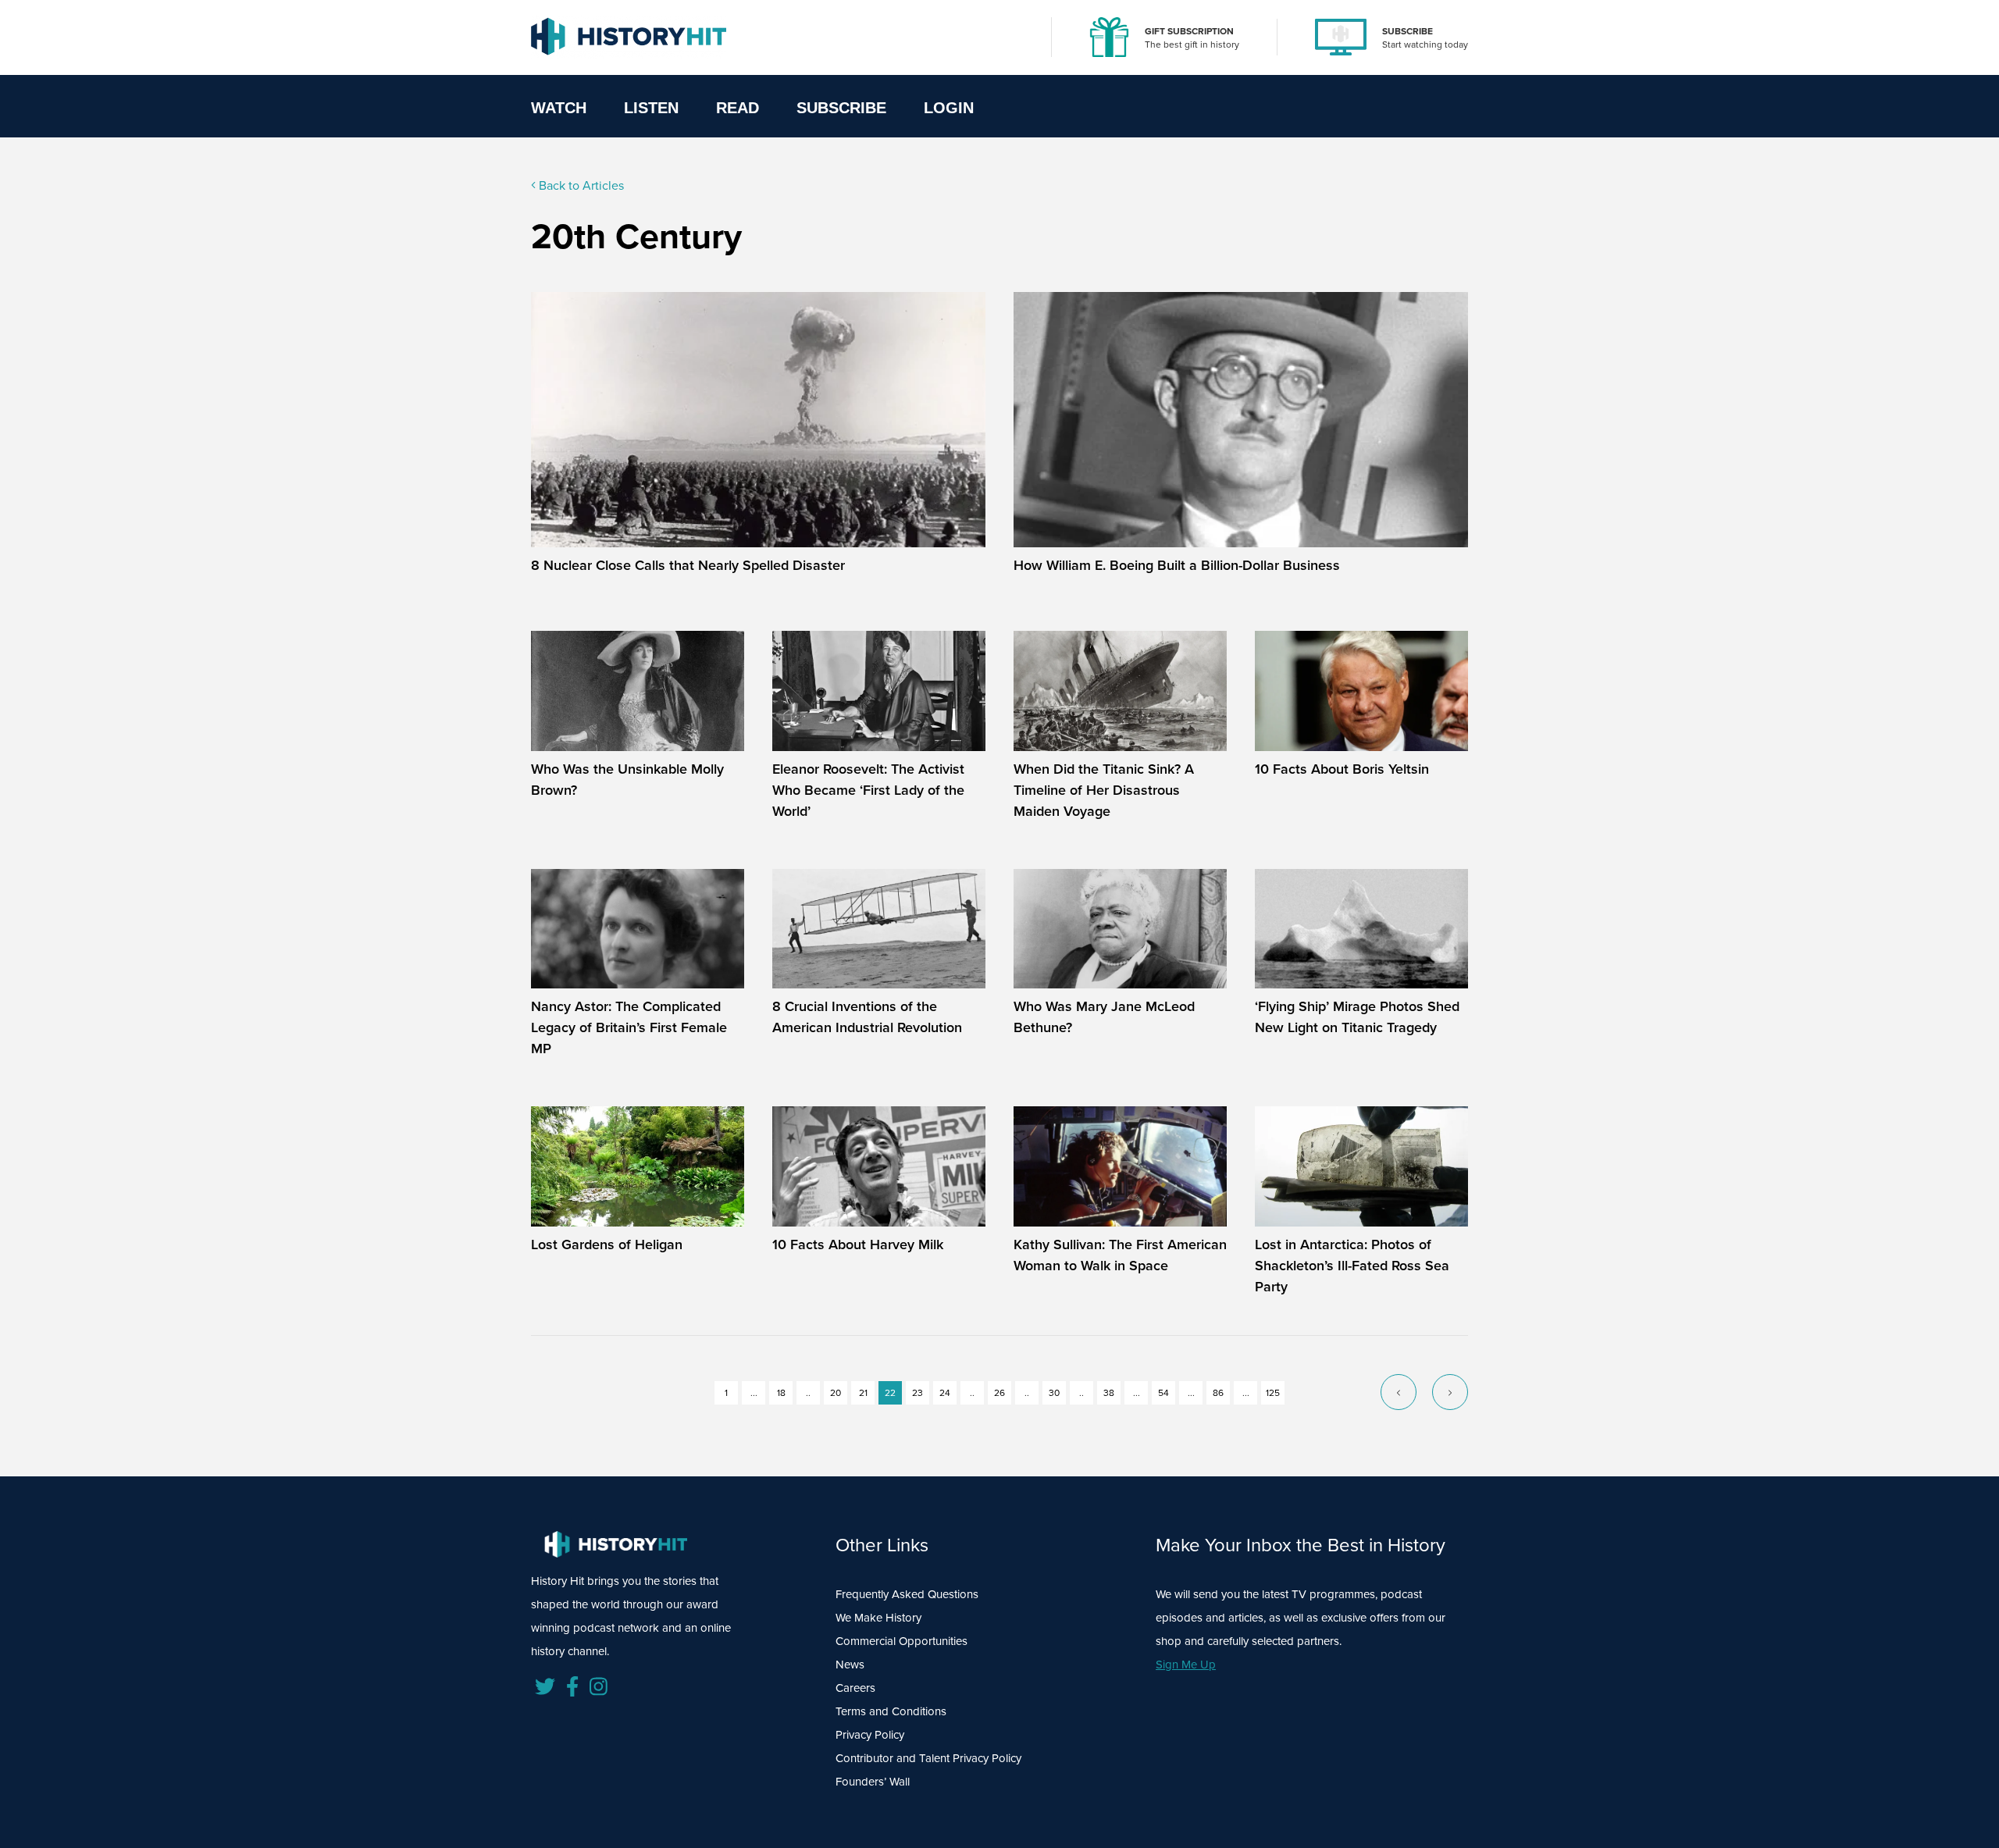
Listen (651, 108)
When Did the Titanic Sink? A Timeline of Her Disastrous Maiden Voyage (1104, 790)
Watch (559, 108)
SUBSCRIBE (1407, 31)
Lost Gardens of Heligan (607, 1244)
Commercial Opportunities (902, 1641)
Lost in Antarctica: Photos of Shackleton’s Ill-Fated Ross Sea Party (1352, 1266)
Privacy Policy (870, 1735)
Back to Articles (580, 185)
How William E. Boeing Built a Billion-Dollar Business (1177, 565)
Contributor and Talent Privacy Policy (928, 1758)
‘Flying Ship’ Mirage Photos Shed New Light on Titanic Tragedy (1357, 1017)
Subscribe (841, 108)
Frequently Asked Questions (907, 1594)
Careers (855, 1688)
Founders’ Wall (873, 1782)
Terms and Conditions (891, 1711)
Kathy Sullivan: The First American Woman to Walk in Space (1120, 1255)
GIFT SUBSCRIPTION (1189, 31)
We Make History (878, 1618)
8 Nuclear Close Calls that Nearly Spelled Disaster (688, 565)
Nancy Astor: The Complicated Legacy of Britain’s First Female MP (629, 1027)
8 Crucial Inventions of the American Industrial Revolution (867, 1017)
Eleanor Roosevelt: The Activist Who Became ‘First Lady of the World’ (868, 790)
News (850, 1665)
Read (738, 108)
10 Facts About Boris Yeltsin (1342, 769)
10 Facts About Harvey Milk (858, 1244)
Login (949, 108)
